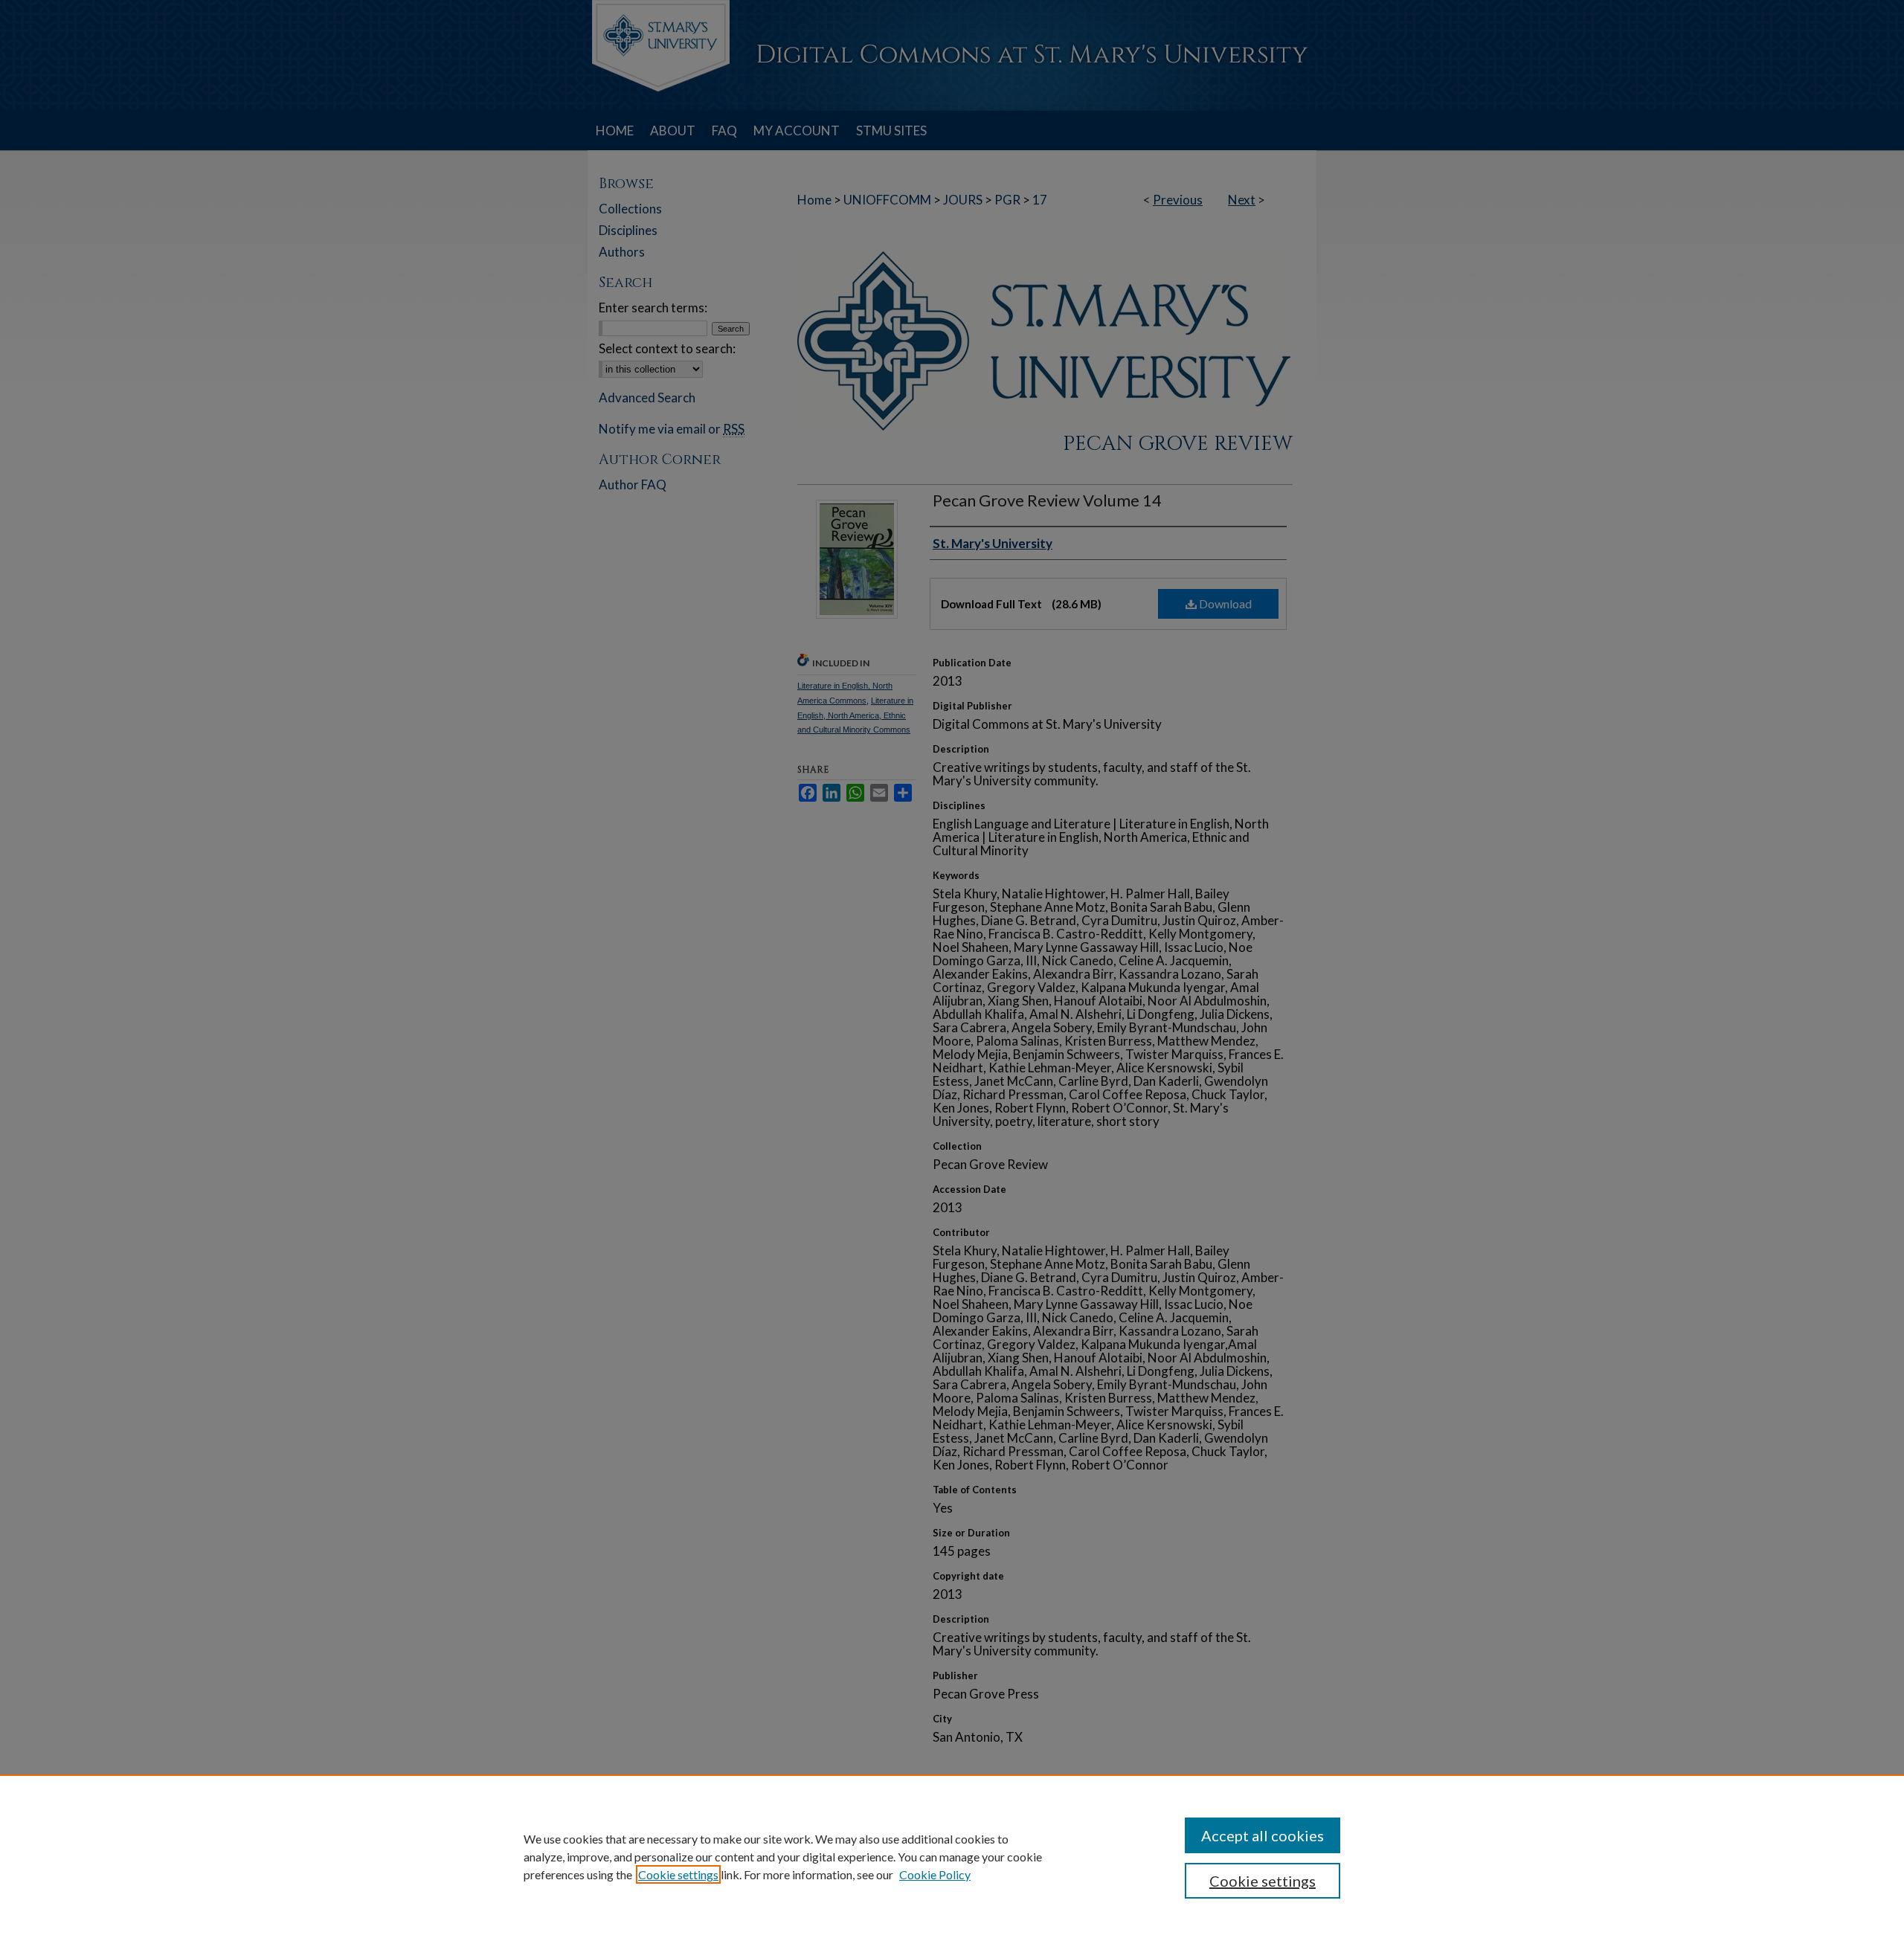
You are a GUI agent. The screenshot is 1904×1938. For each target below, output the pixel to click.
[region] (952, 1856)
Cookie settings (678, 1874)
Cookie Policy (935, 1874)
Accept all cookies (1263, 1835)
